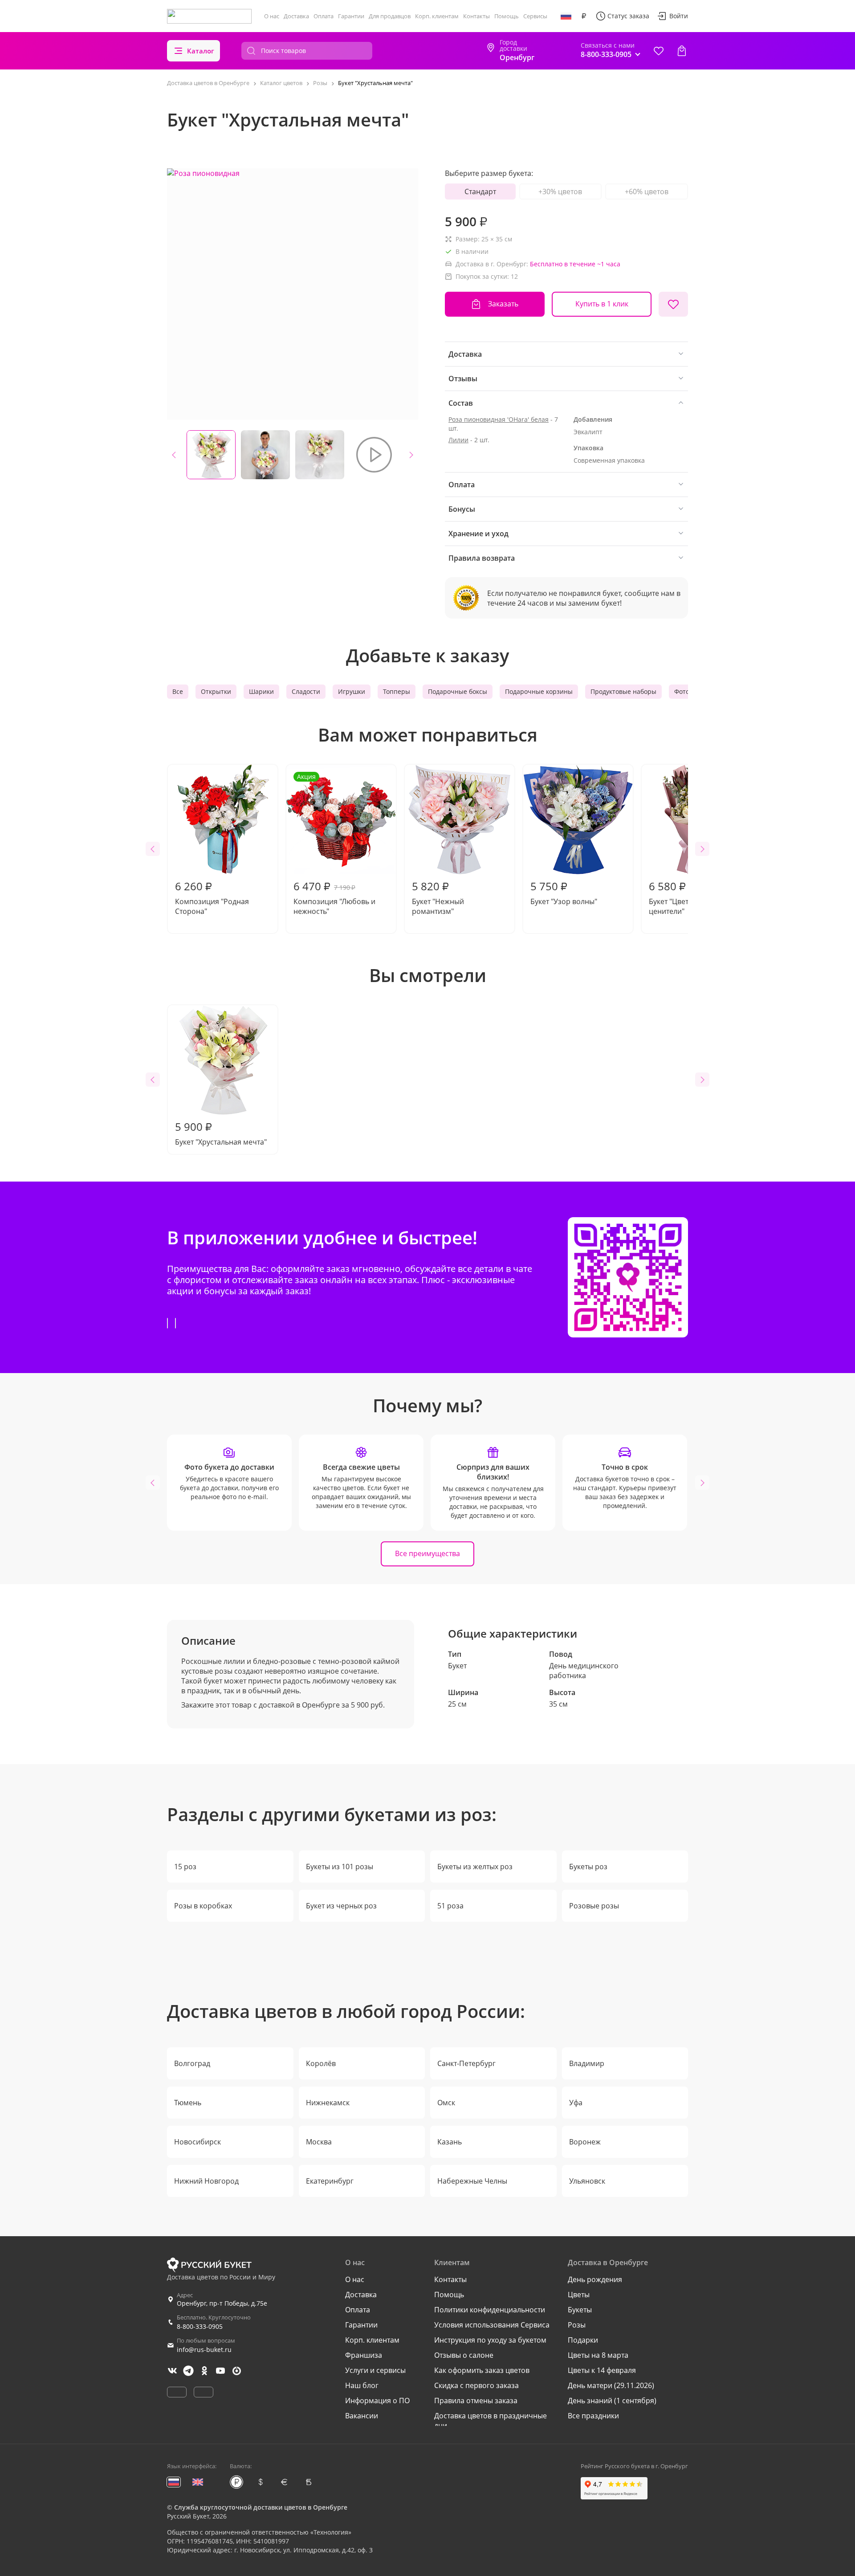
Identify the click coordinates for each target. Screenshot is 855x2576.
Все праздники (593, 2416)
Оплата (324, 16)
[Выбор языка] (566, 16)
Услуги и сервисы (375, 2370)
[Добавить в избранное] (673, 304)
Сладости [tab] (306, 691)
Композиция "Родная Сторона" (212, 897)
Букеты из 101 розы (340, 1867)
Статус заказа (628, 16)
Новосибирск (197, 2142)
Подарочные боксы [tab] (458, 691)
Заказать (503, 304)
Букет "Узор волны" (564, 893)
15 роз (185, 1867)
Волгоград (192, 2063)
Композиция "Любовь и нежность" (334, 844)
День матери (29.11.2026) (611, 2385)
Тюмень (188, 2103)
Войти (679, 16)
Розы (577, 2325)
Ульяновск (587, 2181)
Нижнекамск (328, 2103)
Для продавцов (390, 16)
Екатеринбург (330, 2181)
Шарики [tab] (261, 691)
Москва (319, 2142)
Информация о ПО (377, 2401)
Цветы (579, 2295)
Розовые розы (594, 1906)
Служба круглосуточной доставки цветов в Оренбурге (261, 2507)
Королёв (321, 2063)
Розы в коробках (203, 1906)
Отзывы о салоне (464, 2355)
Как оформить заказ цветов (482, 2370)
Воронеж (585, 2142)
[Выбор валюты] (584, 16)
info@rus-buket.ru (204, 2350)
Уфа (576, 2103)
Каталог (201, 51)
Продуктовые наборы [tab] (623, 691)
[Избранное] (659, 51)
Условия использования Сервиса (492, 2325)
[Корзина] (682, 51)
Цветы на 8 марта (598, 2355)
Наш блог (362, 2385)
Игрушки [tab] (352, 691)
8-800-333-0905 (200, 2326)
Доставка (296, 16)
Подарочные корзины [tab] (539, 691)
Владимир (587, 2063)
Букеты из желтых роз (475, 1867)
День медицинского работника (584, 1671)
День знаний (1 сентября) (612, 2401)
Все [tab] (178, 691)
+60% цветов (647, 192)
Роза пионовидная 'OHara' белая (499, 419)
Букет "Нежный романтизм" (438, 897)
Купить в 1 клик (602, 304)
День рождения (595, 2279)
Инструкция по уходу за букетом (490, 2340)
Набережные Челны (472, 2181)
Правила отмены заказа (476, 2401)
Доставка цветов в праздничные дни (491, 2421)
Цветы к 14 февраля (602, 2370)
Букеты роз (588, 1867)
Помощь (507, 16)
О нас (272, 16)
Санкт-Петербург (466, 2063)
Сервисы (535, 16)
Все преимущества (427, 1553)
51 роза (450, 1906)
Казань (450, 2142)
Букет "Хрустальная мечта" (221, 1133)
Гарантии (351, 16)
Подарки (583, 2340)
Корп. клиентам (437, 16)
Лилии (458, 440)
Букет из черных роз (341, 1906)
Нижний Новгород (206, 2181)
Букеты (580, 2310)
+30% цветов (560, 192)
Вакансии (362, 2416)
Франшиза (364, 2355)
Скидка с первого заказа (476, 2385)
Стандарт (480, 192)
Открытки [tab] (216, 691)
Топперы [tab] (397, 691)
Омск (446, 2103)
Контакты (476, 16)
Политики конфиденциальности (490, 2310)
